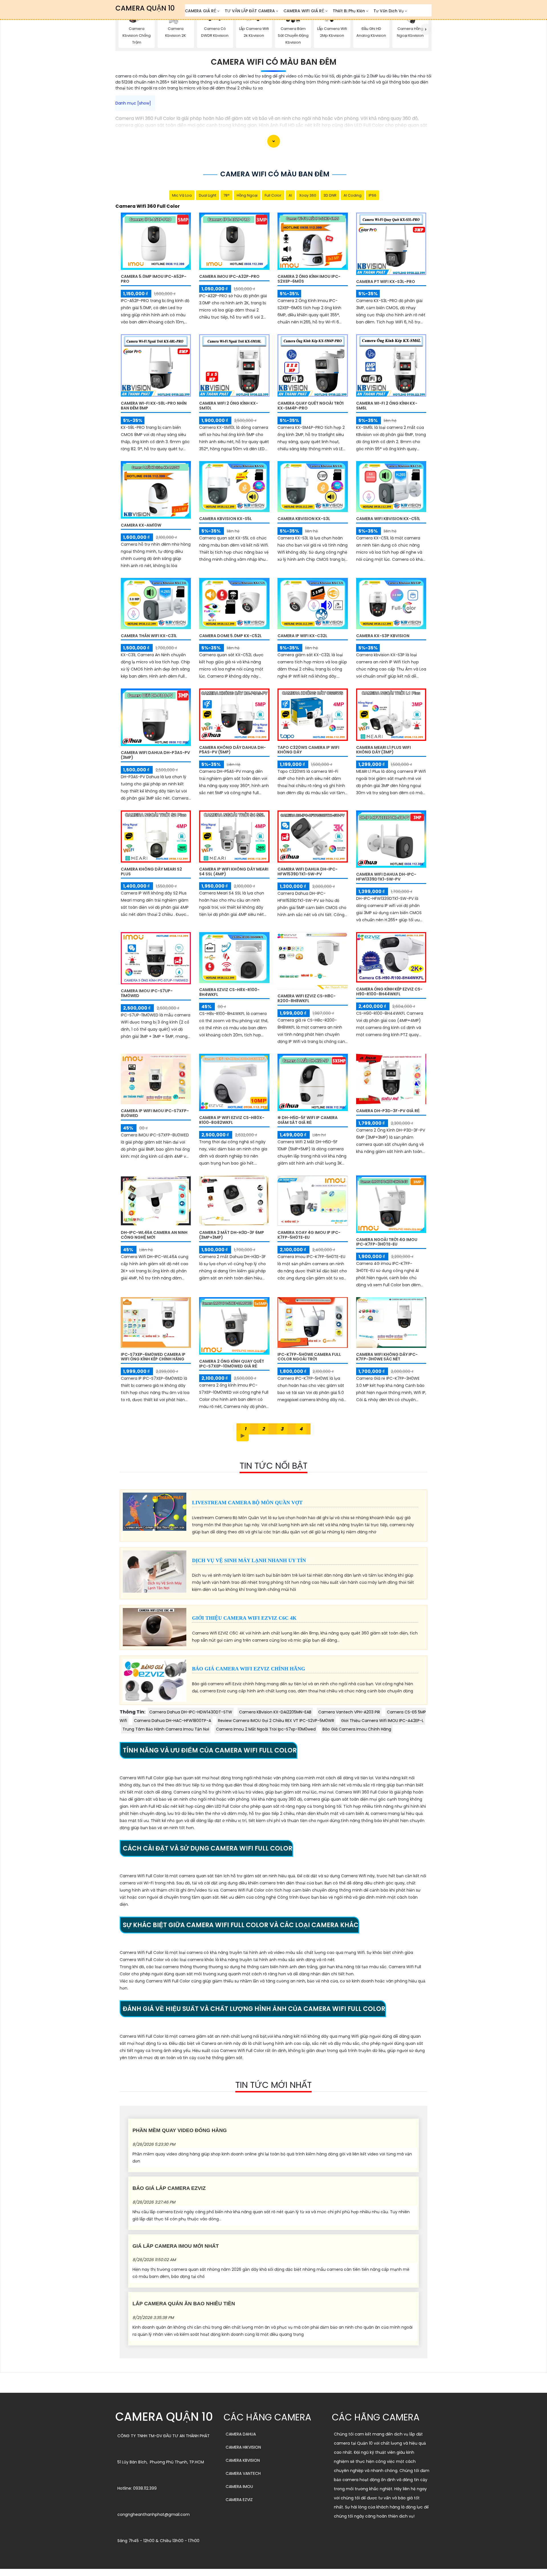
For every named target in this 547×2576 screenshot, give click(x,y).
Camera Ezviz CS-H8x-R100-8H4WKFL (229, 992)
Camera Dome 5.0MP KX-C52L (230, 636)
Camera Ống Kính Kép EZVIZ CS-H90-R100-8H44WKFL (389, 992)
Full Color (273, 195)
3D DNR (330, 195)
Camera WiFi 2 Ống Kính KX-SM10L (229, 406)
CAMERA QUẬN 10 (145, 8)
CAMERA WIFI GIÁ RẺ (304, 11)
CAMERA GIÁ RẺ (201, 11)
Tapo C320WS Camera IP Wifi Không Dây (308, 750)
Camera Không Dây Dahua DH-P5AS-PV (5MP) (232, 750)
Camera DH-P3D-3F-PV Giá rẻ (388, 1111)
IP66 (373, 195)
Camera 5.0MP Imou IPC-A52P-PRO (154, 279)
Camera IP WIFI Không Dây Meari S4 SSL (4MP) (234, 872)
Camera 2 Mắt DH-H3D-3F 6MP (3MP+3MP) (232, 1235)
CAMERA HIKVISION (243, 2447)
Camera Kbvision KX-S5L (225, 519)
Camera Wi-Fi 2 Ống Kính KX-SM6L (387, 406)
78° (226, 195)
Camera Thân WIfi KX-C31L (149, 636)
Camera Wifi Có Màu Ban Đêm (274, 62)
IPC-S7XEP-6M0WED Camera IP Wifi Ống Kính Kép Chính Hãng (153, 1357)
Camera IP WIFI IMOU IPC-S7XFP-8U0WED (155, 1113)
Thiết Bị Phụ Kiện (349, 11)
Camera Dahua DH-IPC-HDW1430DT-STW (191, 1712)
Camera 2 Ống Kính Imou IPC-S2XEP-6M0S (309, 279)
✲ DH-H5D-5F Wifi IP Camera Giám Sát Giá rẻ (308, 1120)
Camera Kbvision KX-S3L (304, 519)
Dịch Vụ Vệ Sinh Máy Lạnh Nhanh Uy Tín (249, 1560)
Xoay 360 (308, 195)
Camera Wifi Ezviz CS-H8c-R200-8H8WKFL (307, 998)
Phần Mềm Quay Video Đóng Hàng (180, 2130)
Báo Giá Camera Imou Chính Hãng (357, 1729)
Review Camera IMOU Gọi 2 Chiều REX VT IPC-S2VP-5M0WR (276, 1721)
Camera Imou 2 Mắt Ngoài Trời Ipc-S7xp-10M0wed (266, 1729)
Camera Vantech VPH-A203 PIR (349, 1712)
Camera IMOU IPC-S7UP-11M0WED (147, 993)
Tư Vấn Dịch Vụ (389, 11)
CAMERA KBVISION (243, 2460)
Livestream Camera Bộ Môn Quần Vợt (247, 1503)
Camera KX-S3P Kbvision (383, 636)
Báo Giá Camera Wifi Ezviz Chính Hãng (249, 1669)
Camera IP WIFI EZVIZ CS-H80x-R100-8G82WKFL (232, 1120)
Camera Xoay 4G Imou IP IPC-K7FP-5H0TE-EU (309, 1235)
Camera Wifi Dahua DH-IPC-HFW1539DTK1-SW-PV (308, 872)
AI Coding (353, 195)
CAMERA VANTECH (243, 2473)
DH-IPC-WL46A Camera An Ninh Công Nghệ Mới (154, 1235)
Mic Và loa (182, 195)
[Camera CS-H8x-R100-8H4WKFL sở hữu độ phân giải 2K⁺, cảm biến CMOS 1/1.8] (234, 957)
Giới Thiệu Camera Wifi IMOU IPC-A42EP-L (382, 1721)
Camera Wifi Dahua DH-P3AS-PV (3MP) (155, 755)
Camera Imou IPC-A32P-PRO (229, 276)
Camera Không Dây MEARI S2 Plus (151, 872)
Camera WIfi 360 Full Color (148, 206)
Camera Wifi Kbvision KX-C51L (388, 519)
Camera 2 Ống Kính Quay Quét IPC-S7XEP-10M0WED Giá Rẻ (232, 1364)
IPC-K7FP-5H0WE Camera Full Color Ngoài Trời (309, 1357)
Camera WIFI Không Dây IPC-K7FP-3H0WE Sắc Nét (387, 1357)
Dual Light (208, 195)
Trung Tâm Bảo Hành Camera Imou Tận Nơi (166, 1729)
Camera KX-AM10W (141, 525)
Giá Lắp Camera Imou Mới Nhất (176, 2246)
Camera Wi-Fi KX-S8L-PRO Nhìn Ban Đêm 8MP (154, 406)
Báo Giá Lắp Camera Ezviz (169, 2188)
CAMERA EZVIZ (239, 2500)
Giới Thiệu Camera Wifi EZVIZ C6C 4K (244, 1618)
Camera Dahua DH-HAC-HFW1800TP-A (173, 1721)
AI (290, 195)
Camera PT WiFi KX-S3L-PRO (386, 282)
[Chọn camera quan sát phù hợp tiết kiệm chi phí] (426, 30)
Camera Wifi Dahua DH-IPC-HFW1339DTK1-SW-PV (386, 877)
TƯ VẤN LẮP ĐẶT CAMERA (250, 11)
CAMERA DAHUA (241, 2434)
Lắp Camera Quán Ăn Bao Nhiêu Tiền (184, 2304)
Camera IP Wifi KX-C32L (302, 636)
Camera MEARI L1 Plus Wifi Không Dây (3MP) (383, 750)
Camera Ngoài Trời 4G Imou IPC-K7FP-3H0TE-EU (387, 1242)
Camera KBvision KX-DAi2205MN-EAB (275, 1712)
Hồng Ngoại (247, 195)
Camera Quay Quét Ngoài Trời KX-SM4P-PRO (311, 406)
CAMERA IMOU (239, 2487)
